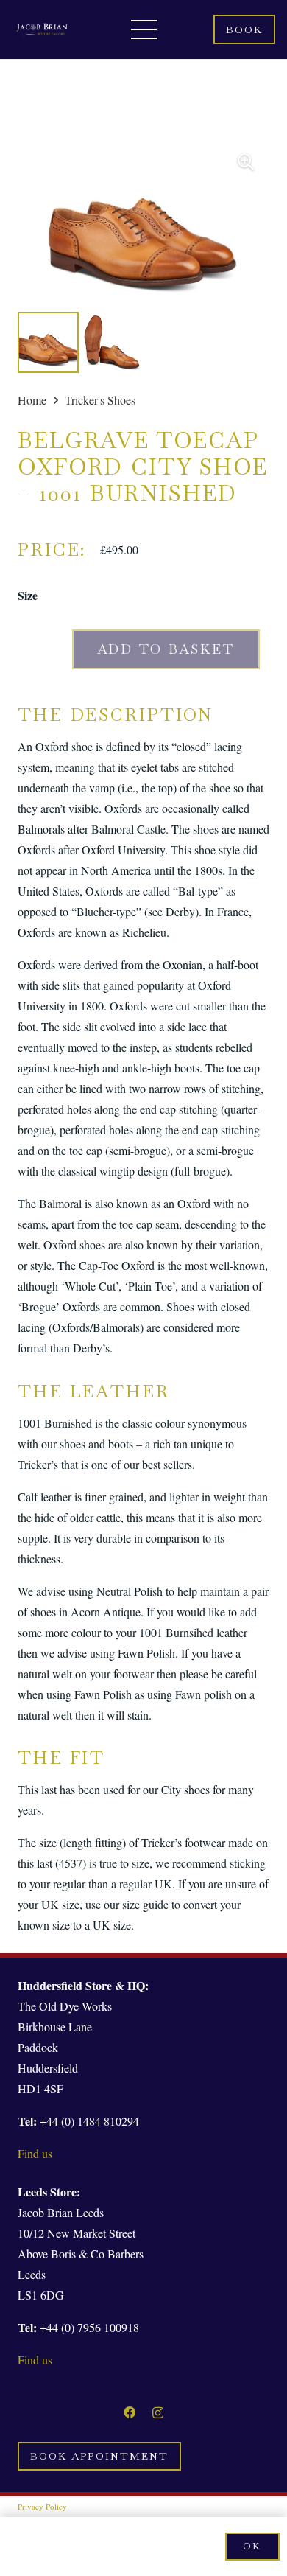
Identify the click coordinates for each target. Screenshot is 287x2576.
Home (32, 400)
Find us (35, 2153)
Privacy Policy (42, 2506)
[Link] (42, 29)
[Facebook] (130, 2412)
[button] (246, 162)
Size (28, 595)
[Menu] (144, 29)
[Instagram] (158, 2413)
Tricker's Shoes (100, 400)
